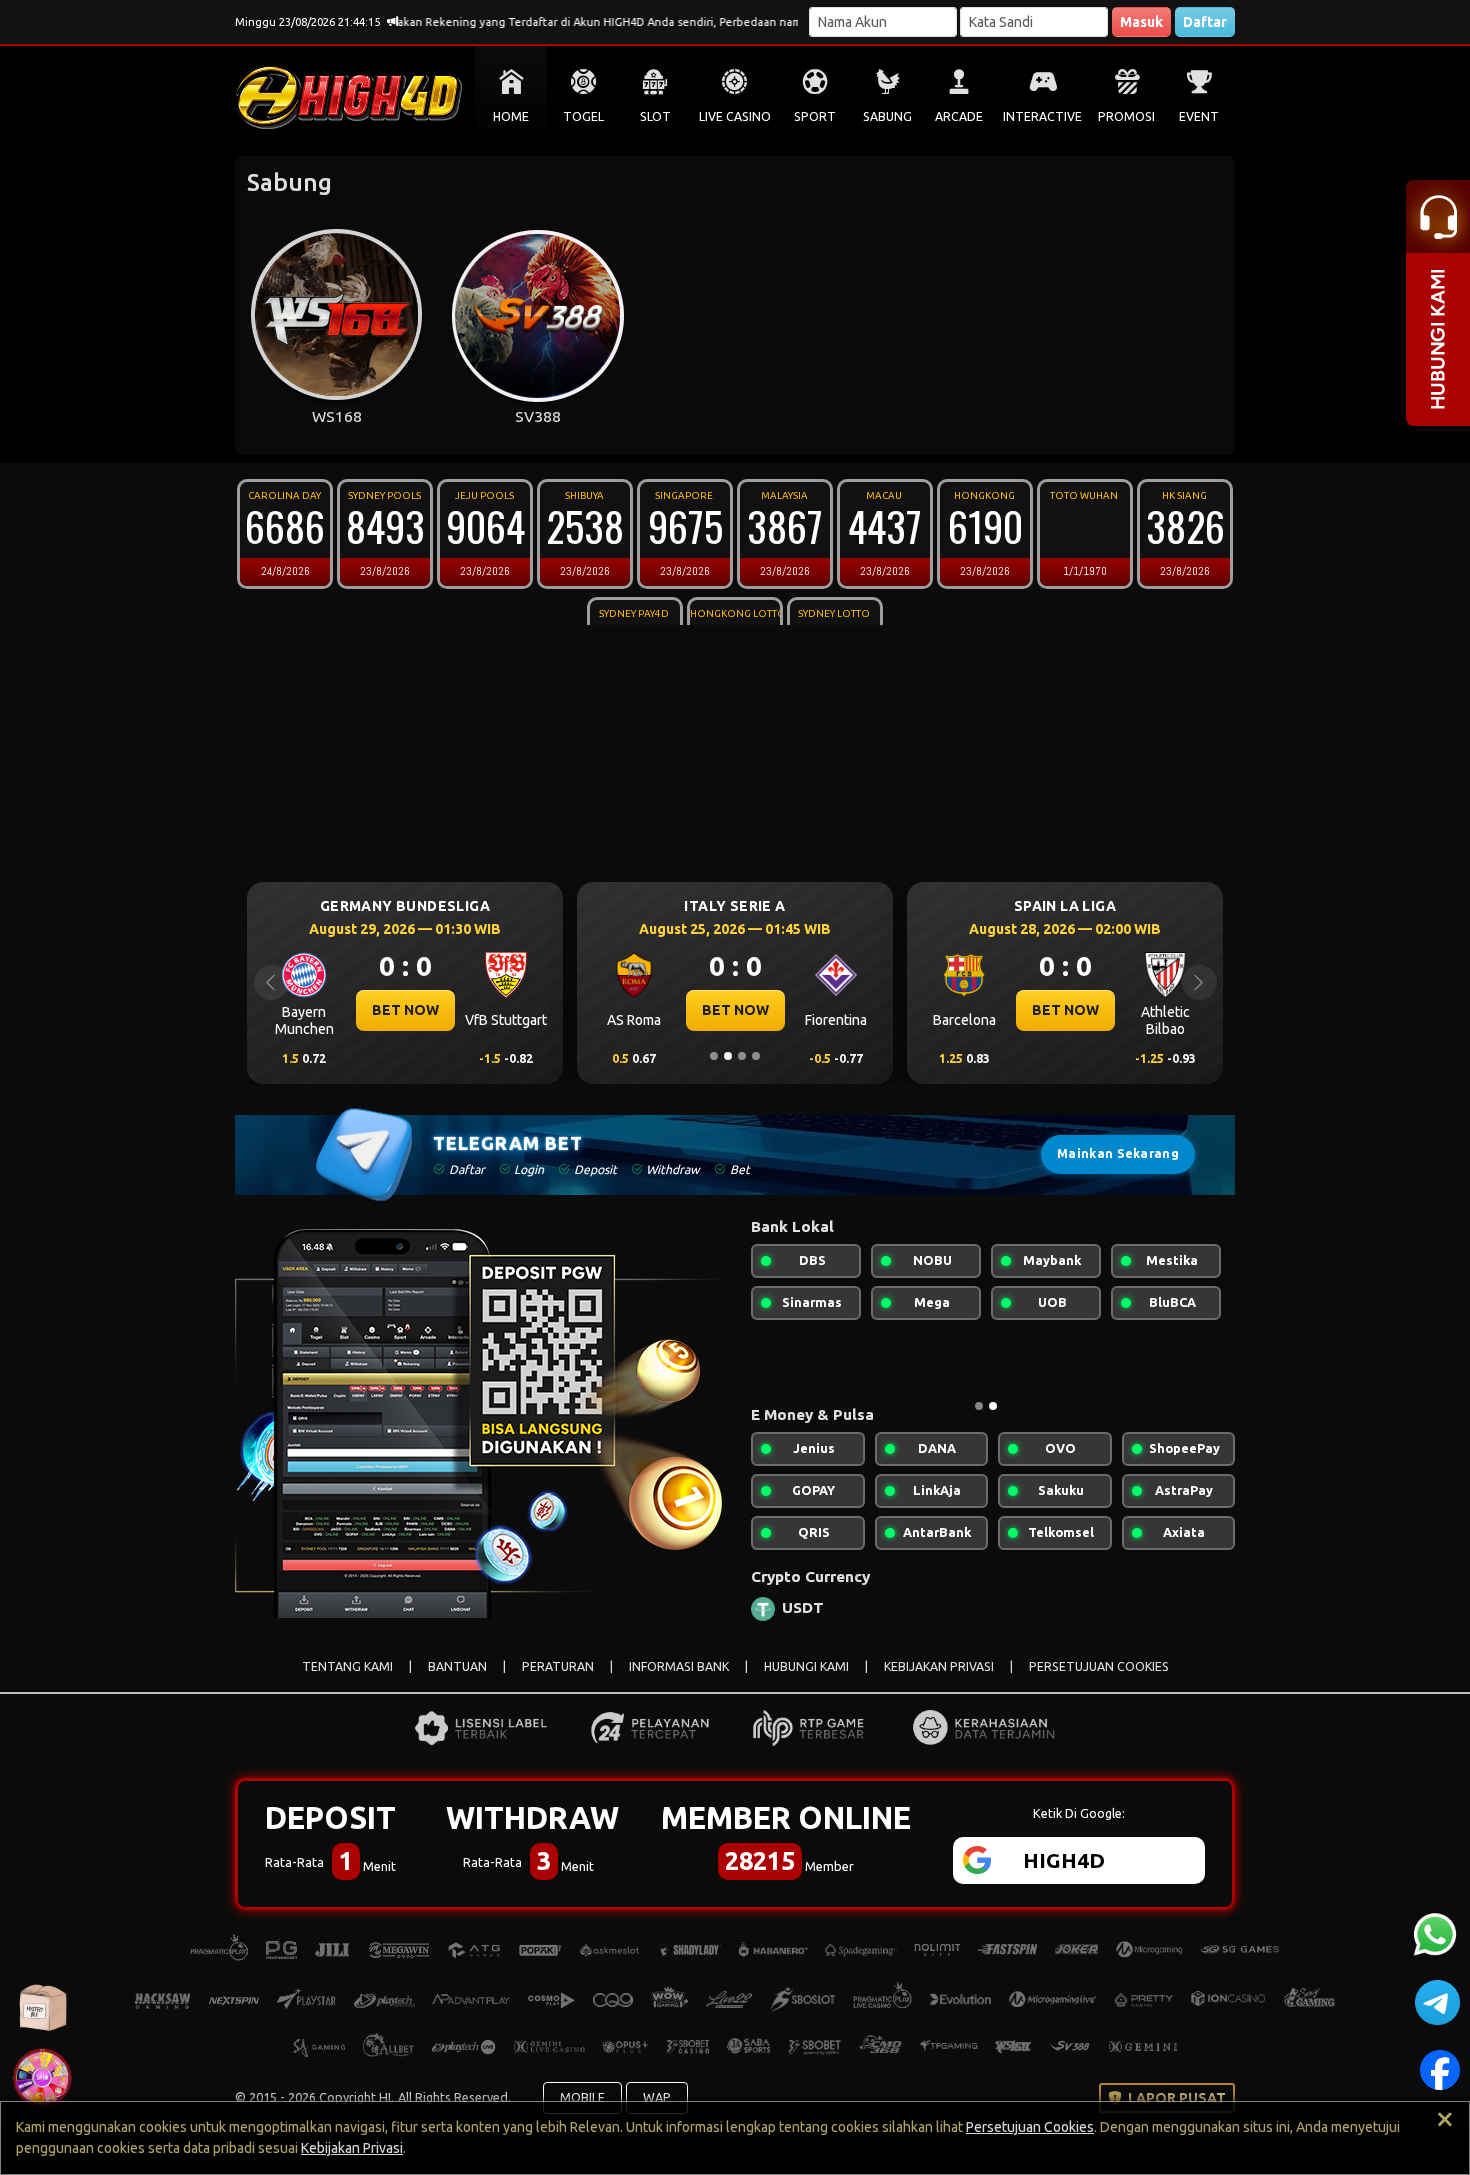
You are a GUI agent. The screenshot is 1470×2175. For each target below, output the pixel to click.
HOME (511, 116)
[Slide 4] (756, 1056)
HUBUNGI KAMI (806, 1666)
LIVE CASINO (735, 116)
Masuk (1141, 22)
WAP (657, 2097)
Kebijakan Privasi (352, 2148)
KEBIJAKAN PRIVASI (939, 1666)
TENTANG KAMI (347, 1666)
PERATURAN (558, 1666)
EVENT (1199, 116)
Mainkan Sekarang (1118, 1153)
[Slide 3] (742, 1056)
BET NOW (339, 1010)
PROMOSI (1126, 116)
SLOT (655, 116)
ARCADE (959, 116)
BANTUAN (457, 1666)
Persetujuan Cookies (1030, 2127)
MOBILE (582, 2097)
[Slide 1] (714, 1056)
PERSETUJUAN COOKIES (1099, 1666)
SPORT (815, 116)
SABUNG (887, 116)
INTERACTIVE (1042, 116)
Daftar (1205, 22)
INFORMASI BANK (679, 1666)
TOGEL (583, 116)
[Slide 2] (728, 1056)
